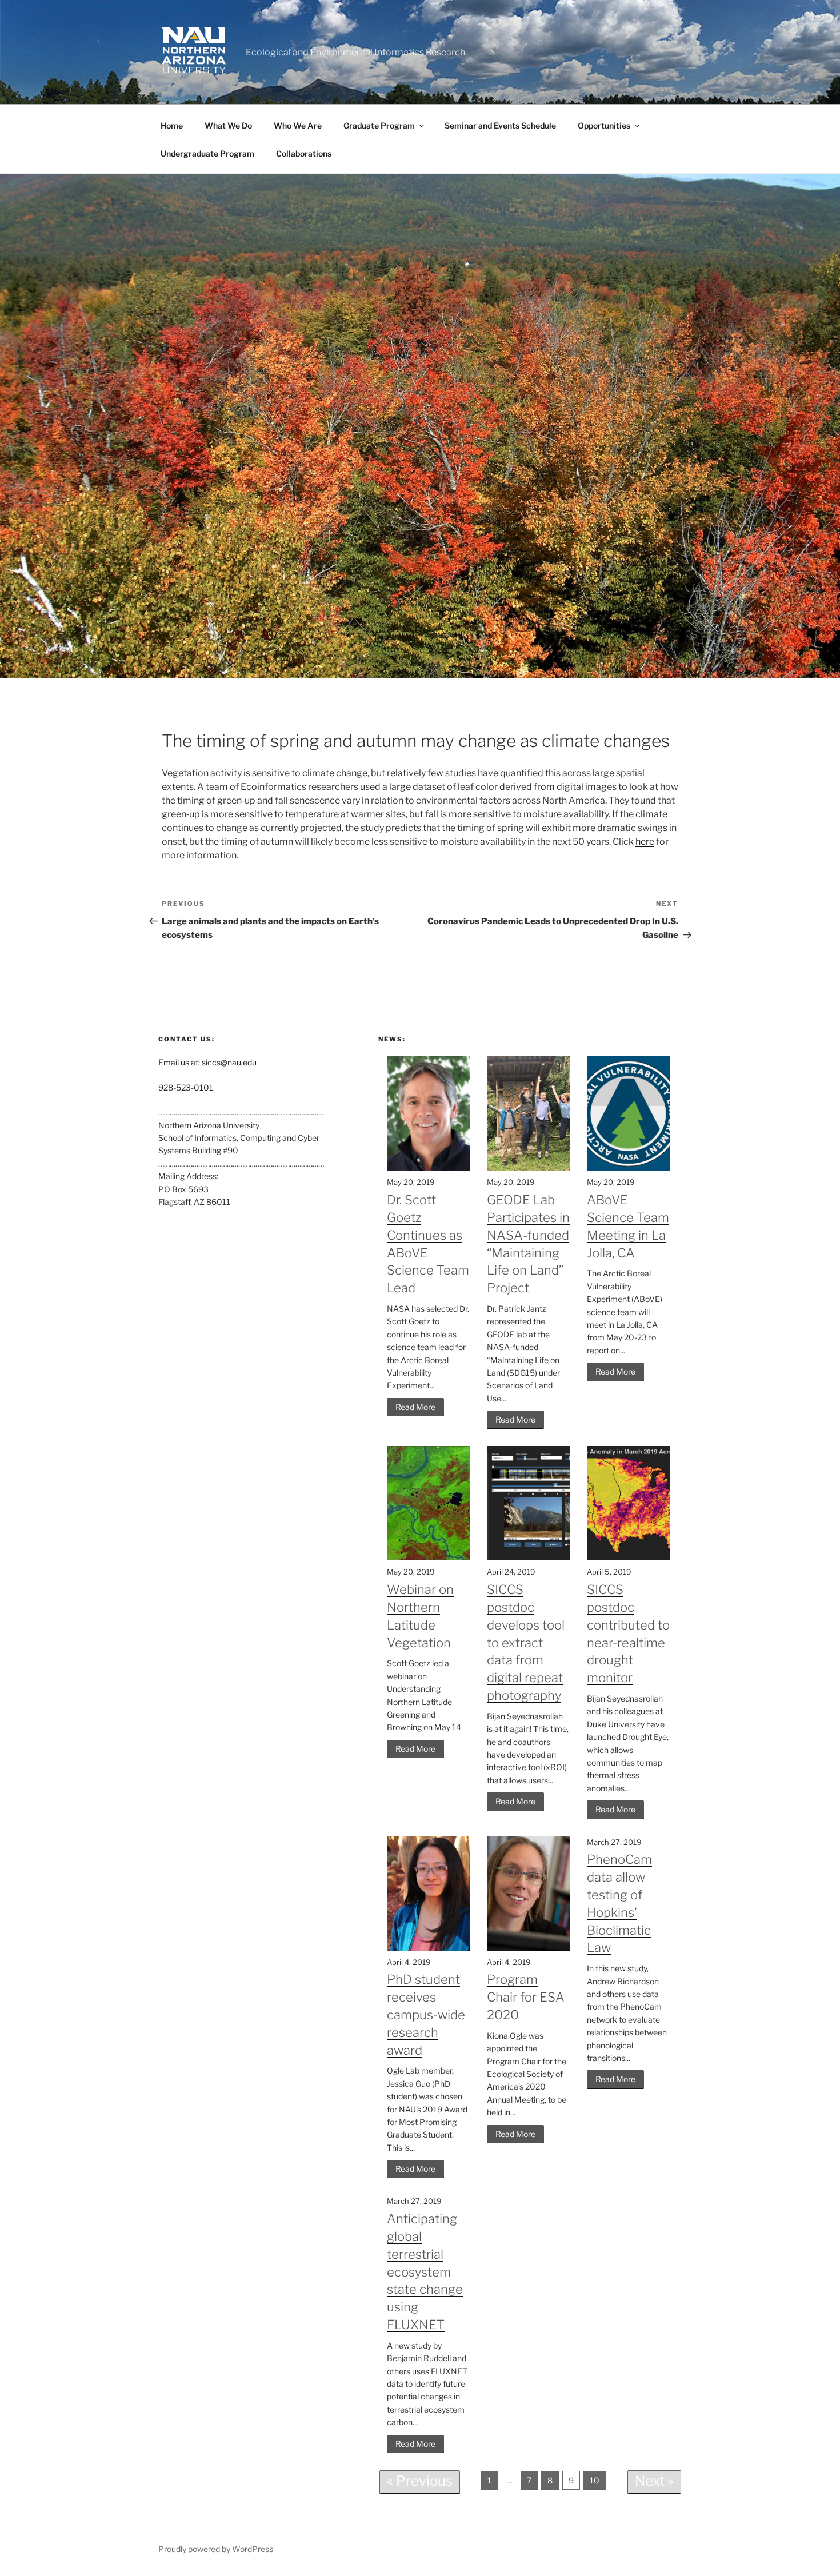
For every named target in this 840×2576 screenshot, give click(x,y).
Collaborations (304, 153)
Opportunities (604, 125)
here (645, 842)
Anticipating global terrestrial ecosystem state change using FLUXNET (425, 2272)
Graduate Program (379, 125)
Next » (654, 2481)
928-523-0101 (186, 1087)
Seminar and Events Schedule (500, 125)
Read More (415, 1407)
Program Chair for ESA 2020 (526, 1997)
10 (595, 2480)
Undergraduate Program (207, 153)
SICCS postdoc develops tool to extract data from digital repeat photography (526, 1642)
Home (172, 125)
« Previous (420, 2481)
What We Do (228, 125)
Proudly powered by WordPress (216, 2549)
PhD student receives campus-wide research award (426, 2014)
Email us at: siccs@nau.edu (207, 1062)
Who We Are (298, 125)
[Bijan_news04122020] (420, 426)
